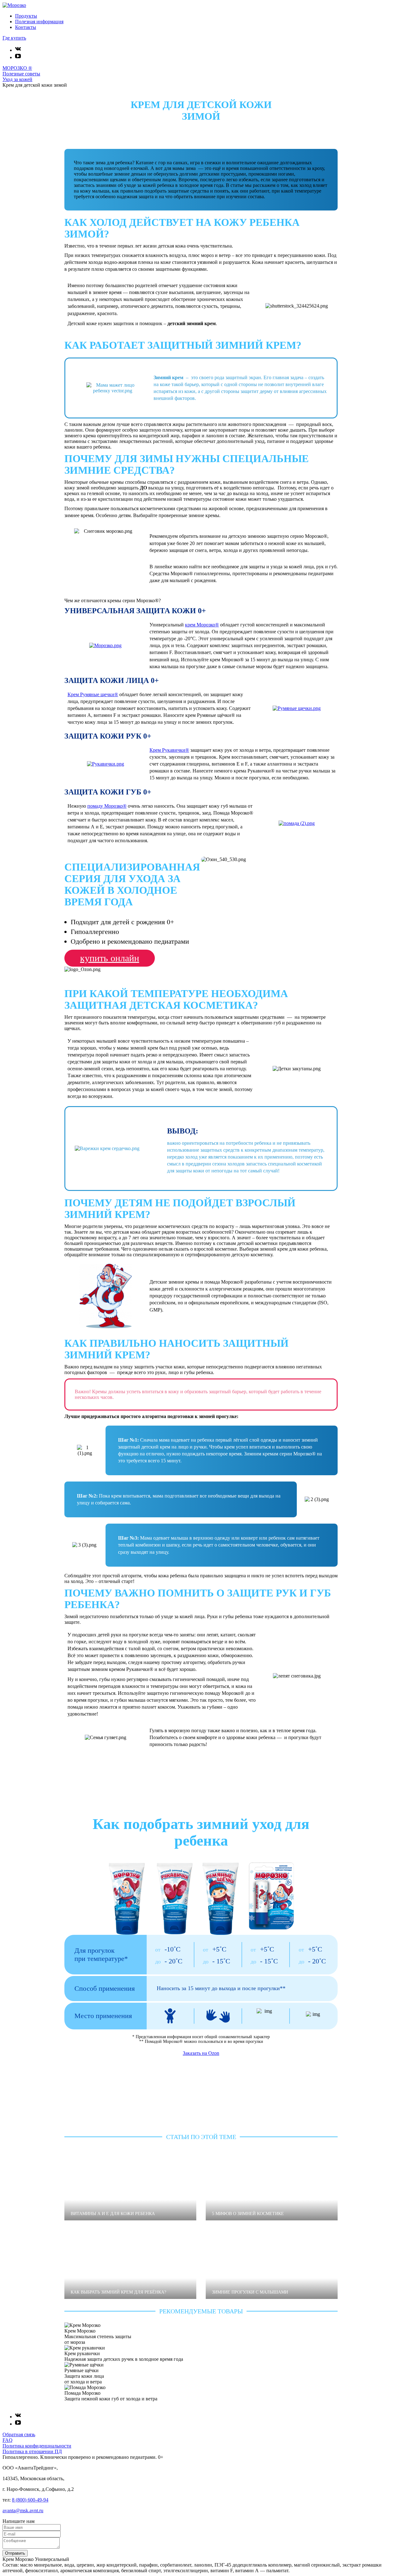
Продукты (26, 16)
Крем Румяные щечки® (93, 694)
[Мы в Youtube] (18, 57)
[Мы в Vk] (18, 50)
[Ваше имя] (32, 2527)
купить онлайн (110, 958)
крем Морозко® (202, 625)
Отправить (15, 2553)
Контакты (26, 27)
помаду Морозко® (107, 806)
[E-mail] (32, 2534)
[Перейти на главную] (14, 5)
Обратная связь (19, 2434)
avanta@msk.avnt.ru (23, 2511)
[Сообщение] (31, 2547)
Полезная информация (39, 22)
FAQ (8, 2440)
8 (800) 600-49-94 (30, 2500)
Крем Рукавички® (169, 750)
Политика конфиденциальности (37, 2446)
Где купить (14, 38)
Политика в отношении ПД (32, 2451)
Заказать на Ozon (201, 2053)
